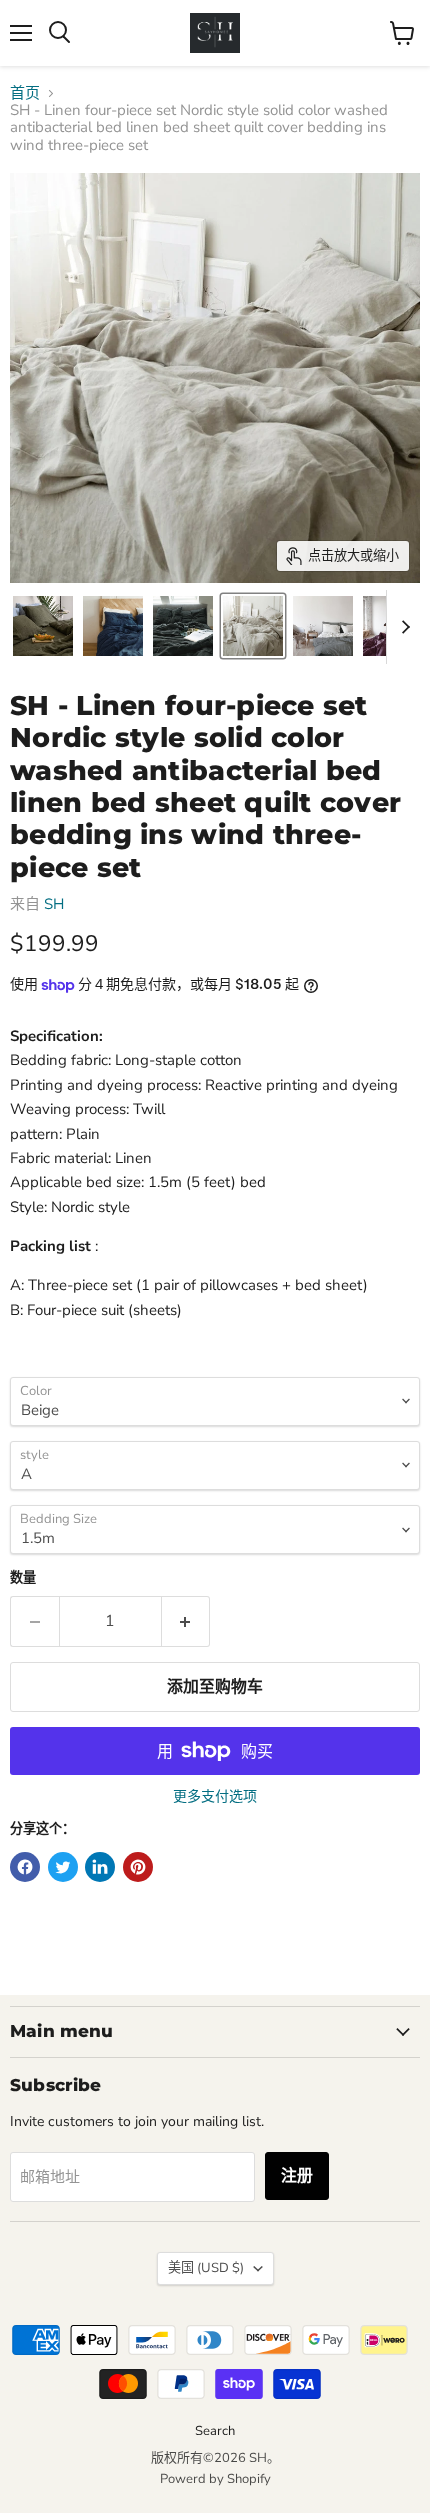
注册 (297, 2176)
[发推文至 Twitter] (63, 1867)
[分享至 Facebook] (25, 1867)
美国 (206, 2268)
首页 (25, 93)
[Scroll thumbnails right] (402, 627)
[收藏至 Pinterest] (138, 1867)
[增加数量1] (186, 1621)
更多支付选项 (215, 1797)
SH (54, 904)
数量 (23, 1578)
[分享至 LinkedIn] (100, 1867)
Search (215, 2431)
